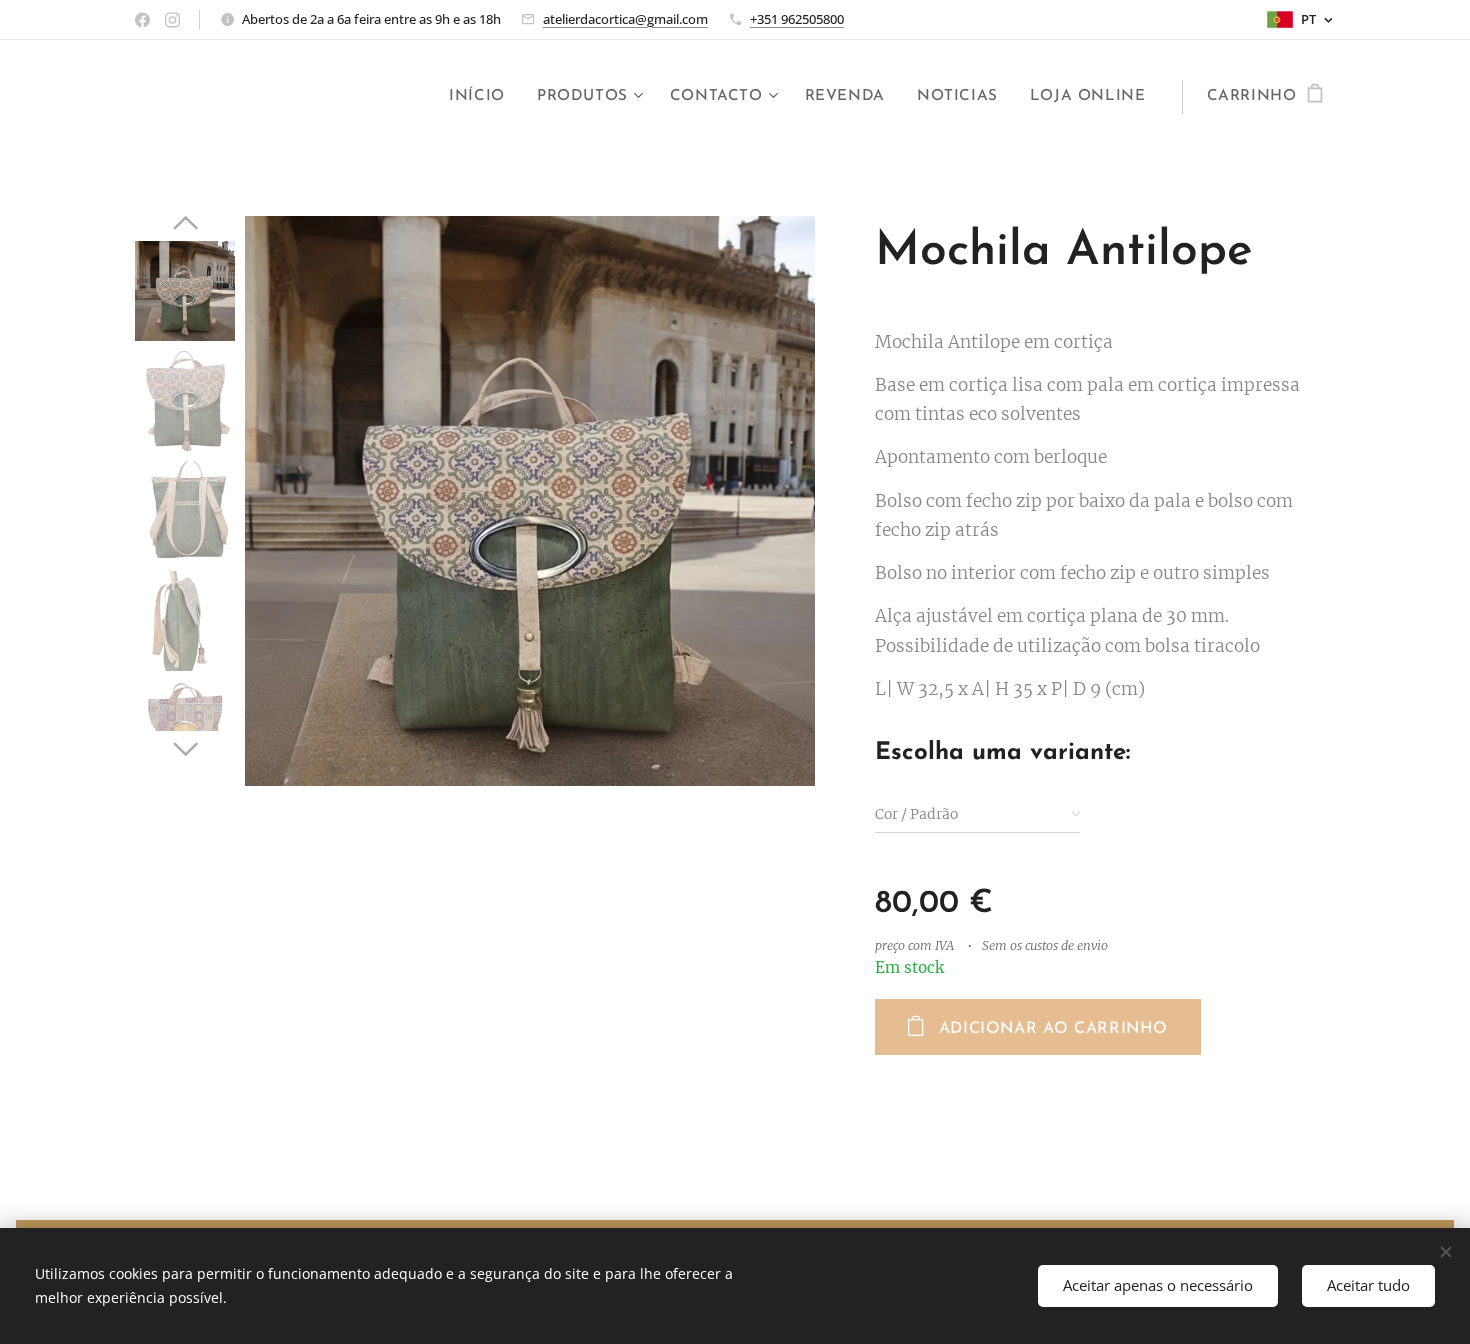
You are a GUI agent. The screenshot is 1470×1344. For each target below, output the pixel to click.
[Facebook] (142, 20)
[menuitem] (482, 97)
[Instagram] (172, 20)
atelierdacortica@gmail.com (625, 19)
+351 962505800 (797, 19)
